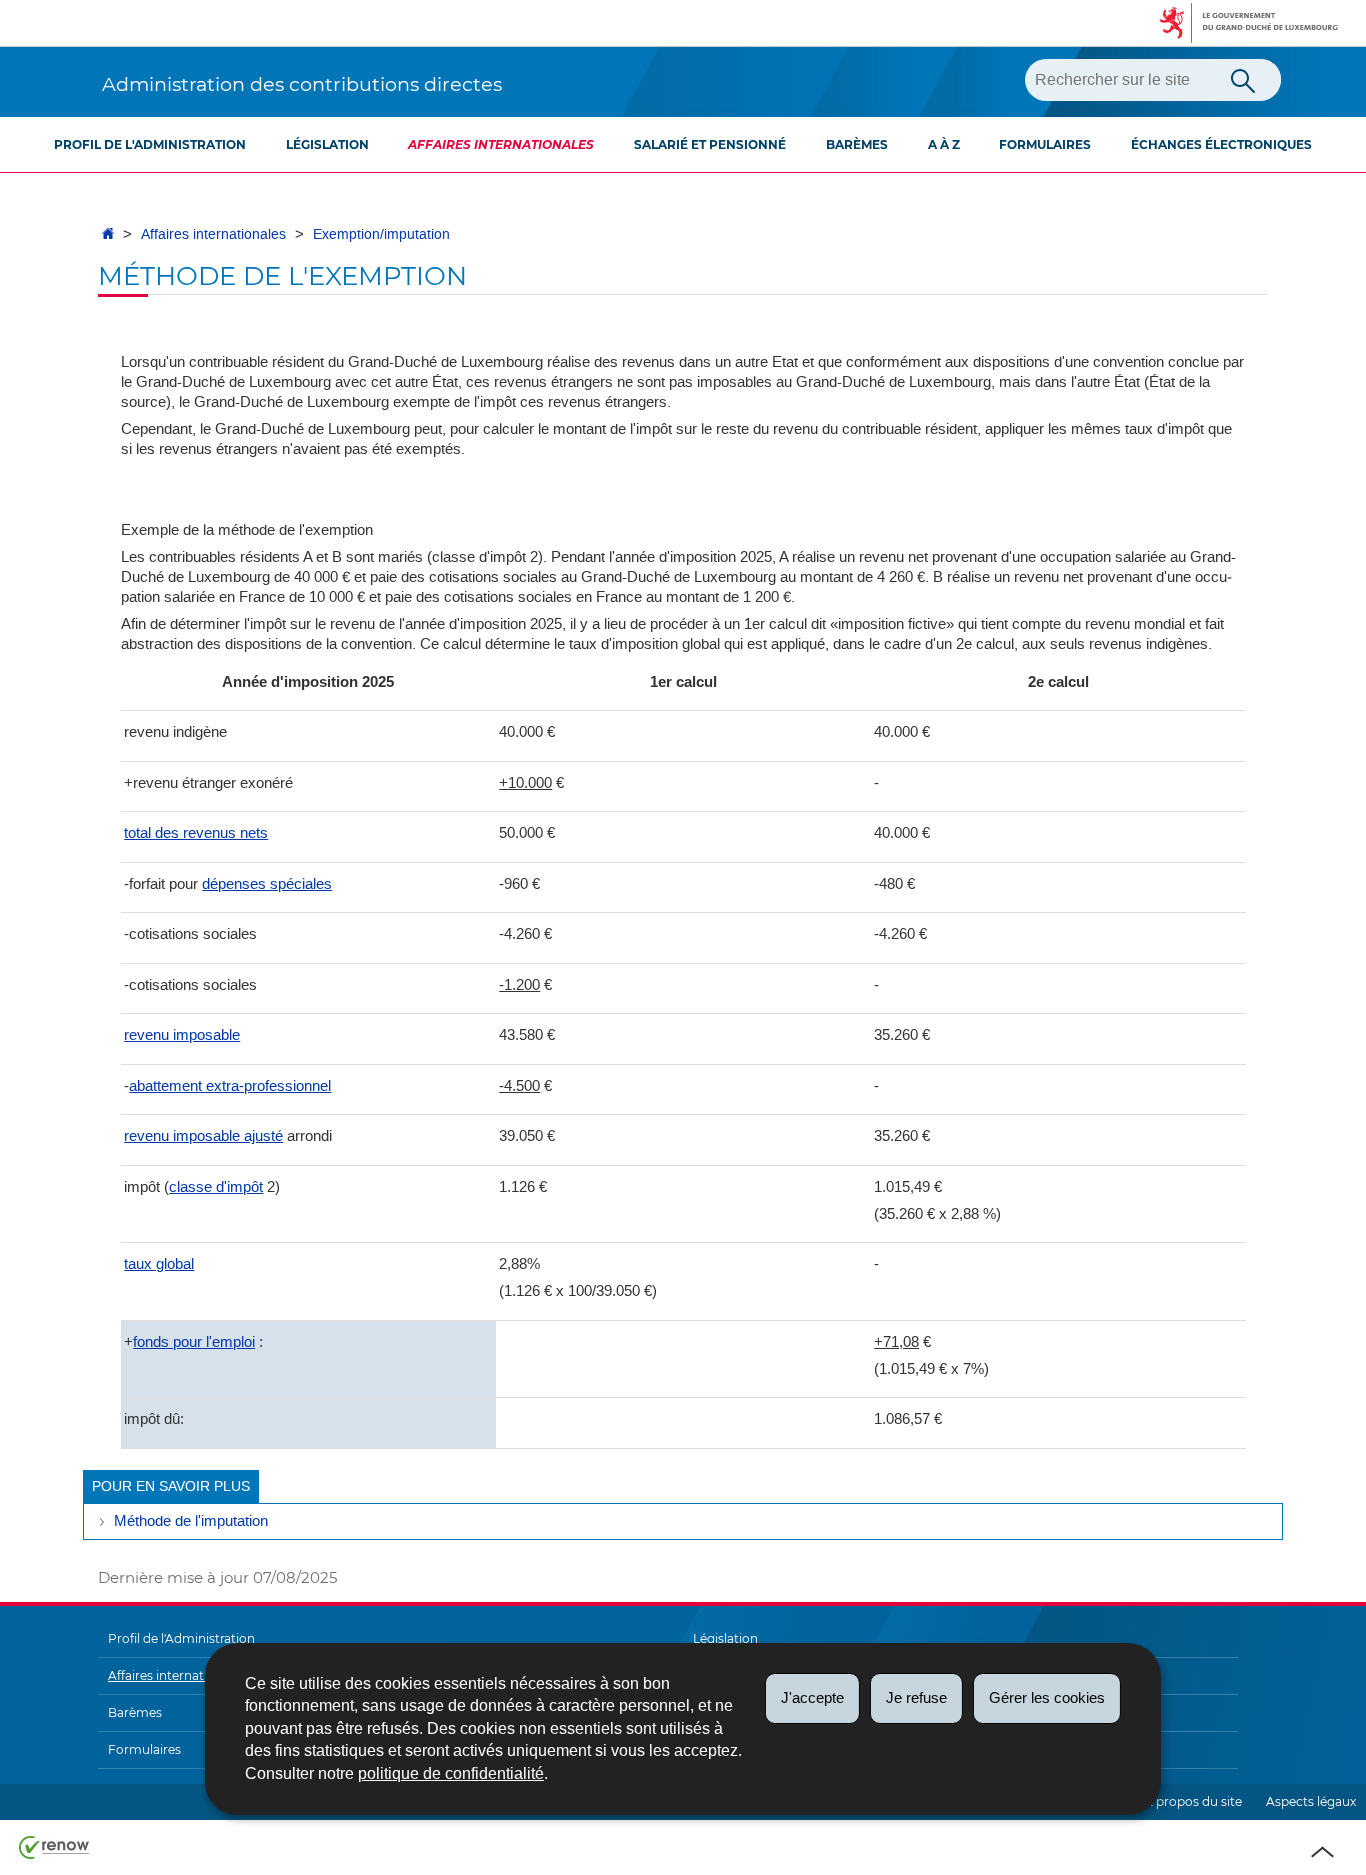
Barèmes (857, 144)
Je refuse (916, 1697)
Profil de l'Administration (150, 144)
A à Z (944, 144)
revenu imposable (182, 1034)
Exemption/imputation (381, 234)
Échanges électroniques (1221, 144)
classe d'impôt (216, 1186)
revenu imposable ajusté (203, 1135)
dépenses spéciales (267, 883)
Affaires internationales (501, 144)
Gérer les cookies (1047, 1697)
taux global (159, 1263)
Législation (327, 144)
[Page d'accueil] (108, 234)
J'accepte (812, 1697)
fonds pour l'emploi (194, 1341)
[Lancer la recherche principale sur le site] (1243, 79)
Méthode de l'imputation (191, 1521)
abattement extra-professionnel (230, 1085)
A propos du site (1193, 1801)
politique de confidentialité (451, 1773)
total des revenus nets (196, 832)
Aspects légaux (1311, 1801)
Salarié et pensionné (710, 144)
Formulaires (1045, 144)
